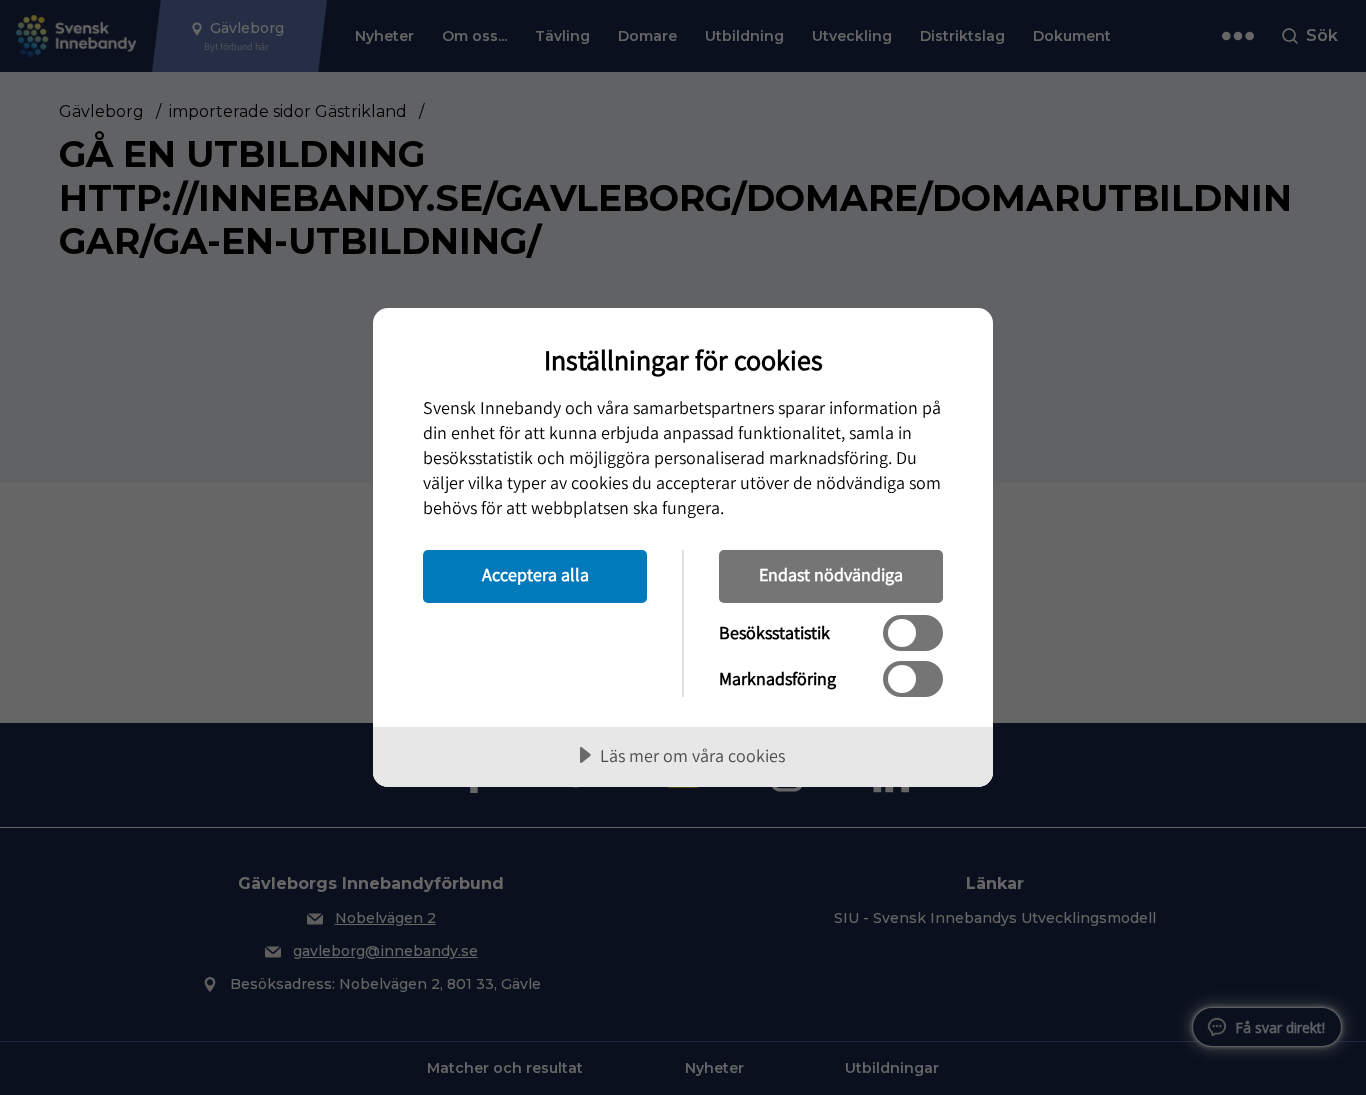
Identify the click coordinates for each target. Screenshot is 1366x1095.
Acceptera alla (535, 574)
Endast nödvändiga (831, 574)
